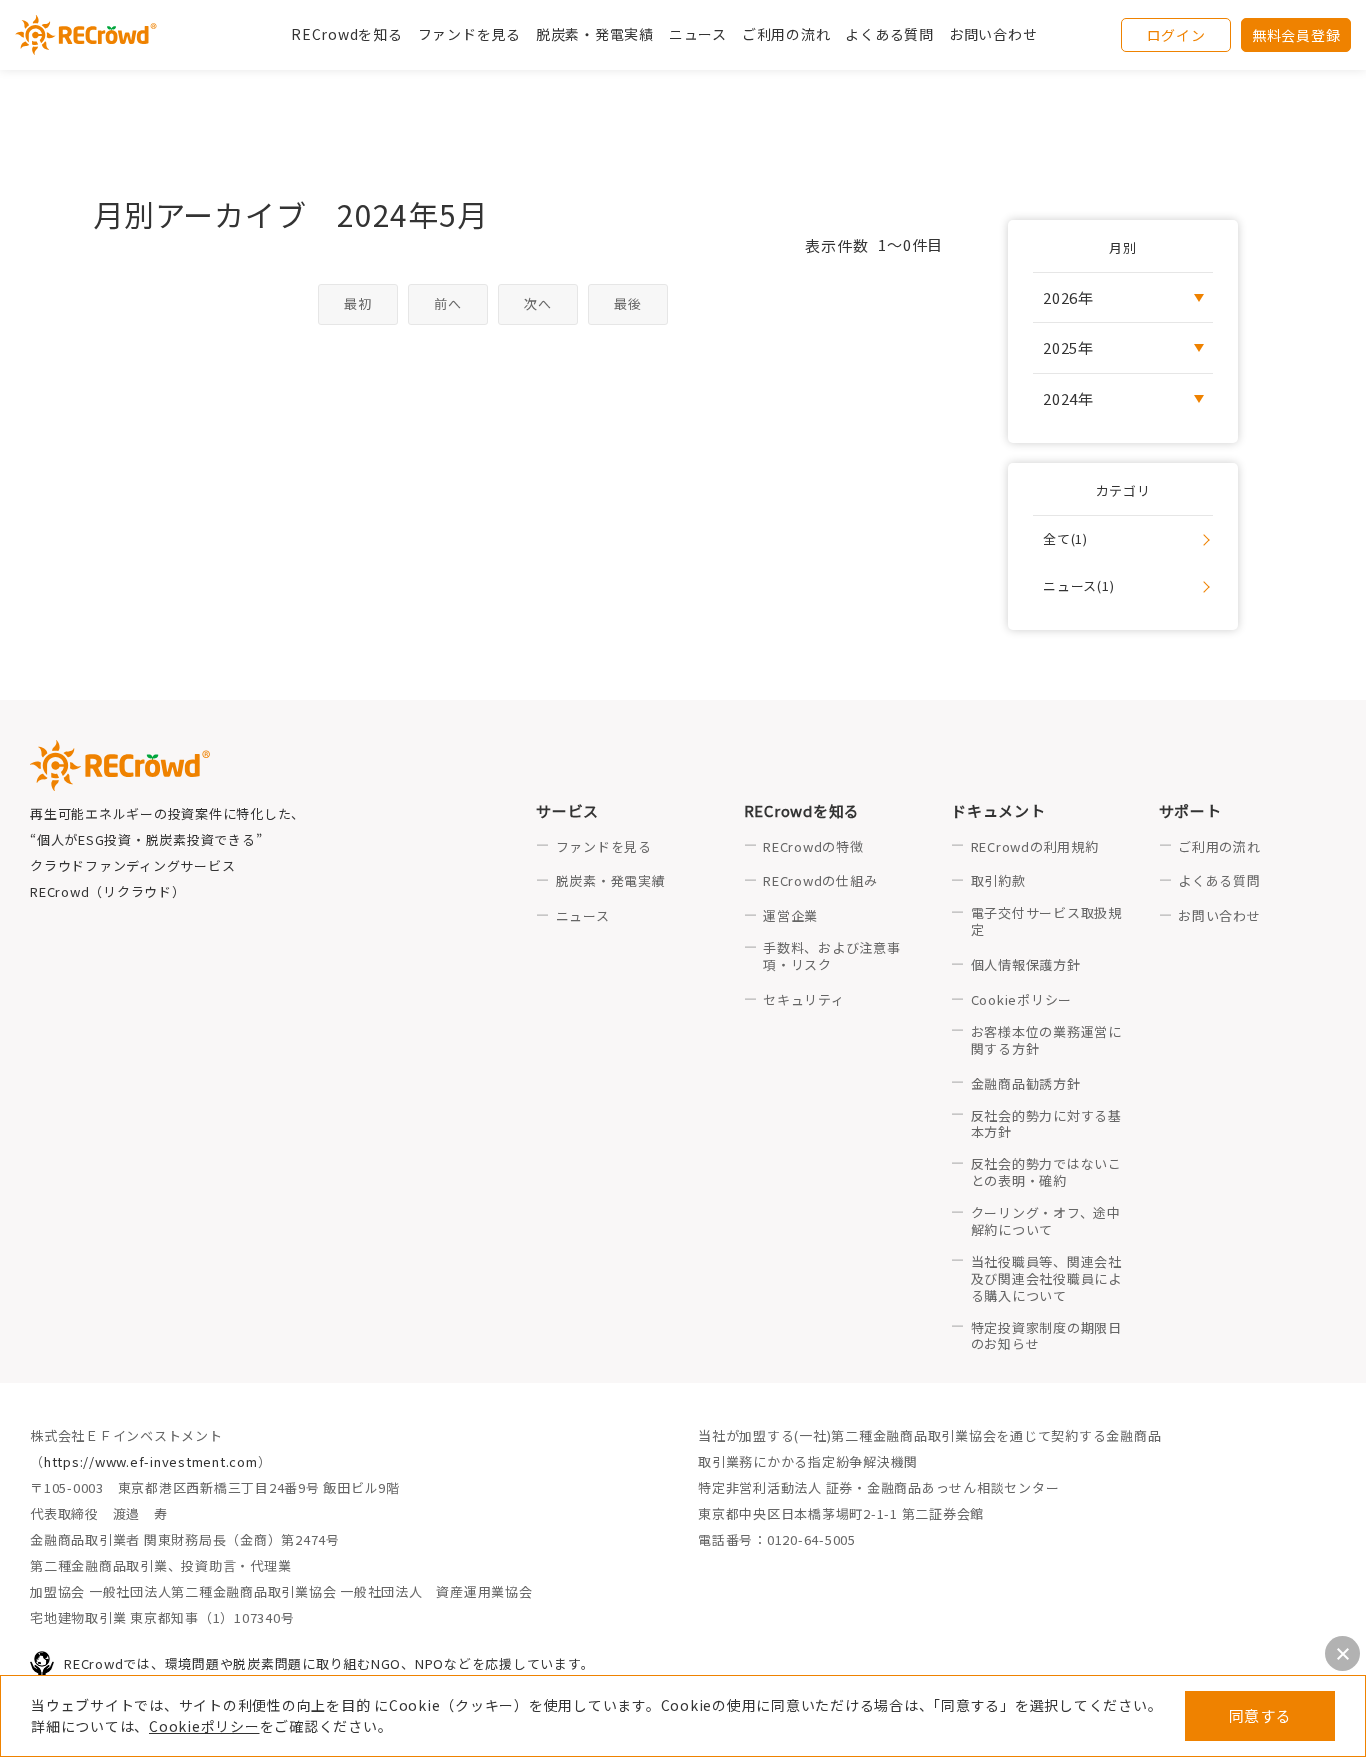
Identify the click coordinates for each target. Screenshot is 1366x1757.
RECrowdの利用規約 (1035, 847)
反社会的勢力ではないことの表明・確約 (1046, 1173)
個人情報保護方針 (1026, 965)
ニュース (583, 916)
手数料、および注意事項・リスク (832, 957)
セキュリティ (804, 1000)
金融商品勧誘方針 (1026, 1084)
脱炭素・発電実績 (595, 34)
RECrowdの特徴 (813, 847)
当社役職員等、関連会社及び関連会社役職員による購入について (1046, 1279)
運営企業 (790, 916)
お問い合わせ (993, 34)
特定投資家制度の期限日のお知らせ (1046, 1337)
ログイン (1176, 35)
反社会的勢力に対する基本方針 (1046, 1125)
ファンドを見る (469, 34)
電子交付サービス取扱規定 (1046, 922)
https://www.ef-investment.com (151, 1461)
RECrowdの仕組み (820, 881)
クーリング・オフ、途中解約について (1046, 1222)
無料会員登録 (1296, 35)
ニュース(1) (1078, 585)
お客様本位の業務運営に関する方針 (1046, 1041)
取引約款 (998, 881)
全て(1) (1065, 538)
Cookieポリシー (204, 1726)
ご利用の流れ (1219, 847)
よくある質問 (1219, 881)
